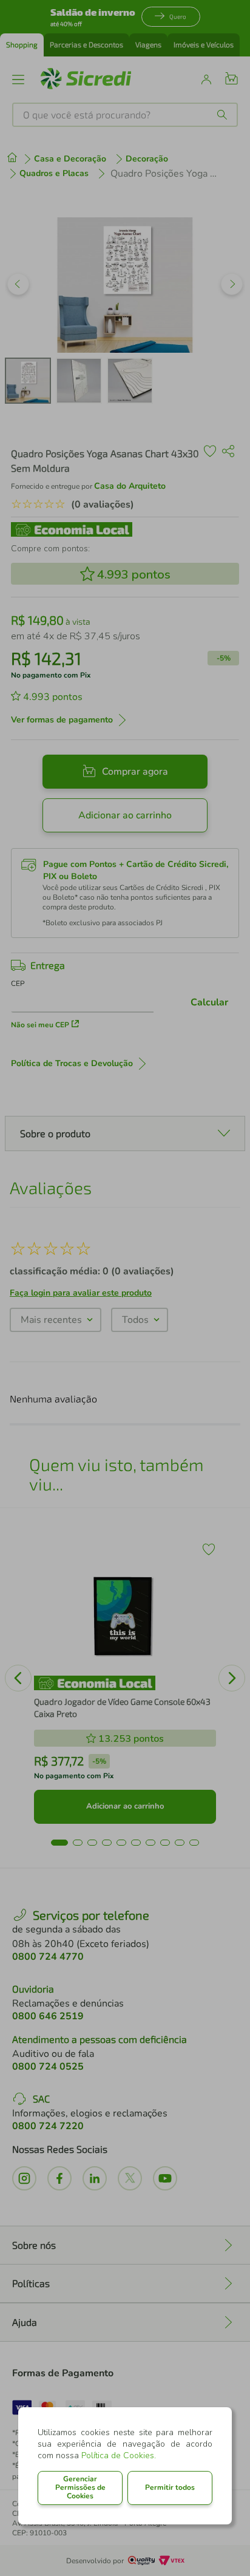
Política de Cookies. (119, 2455)
